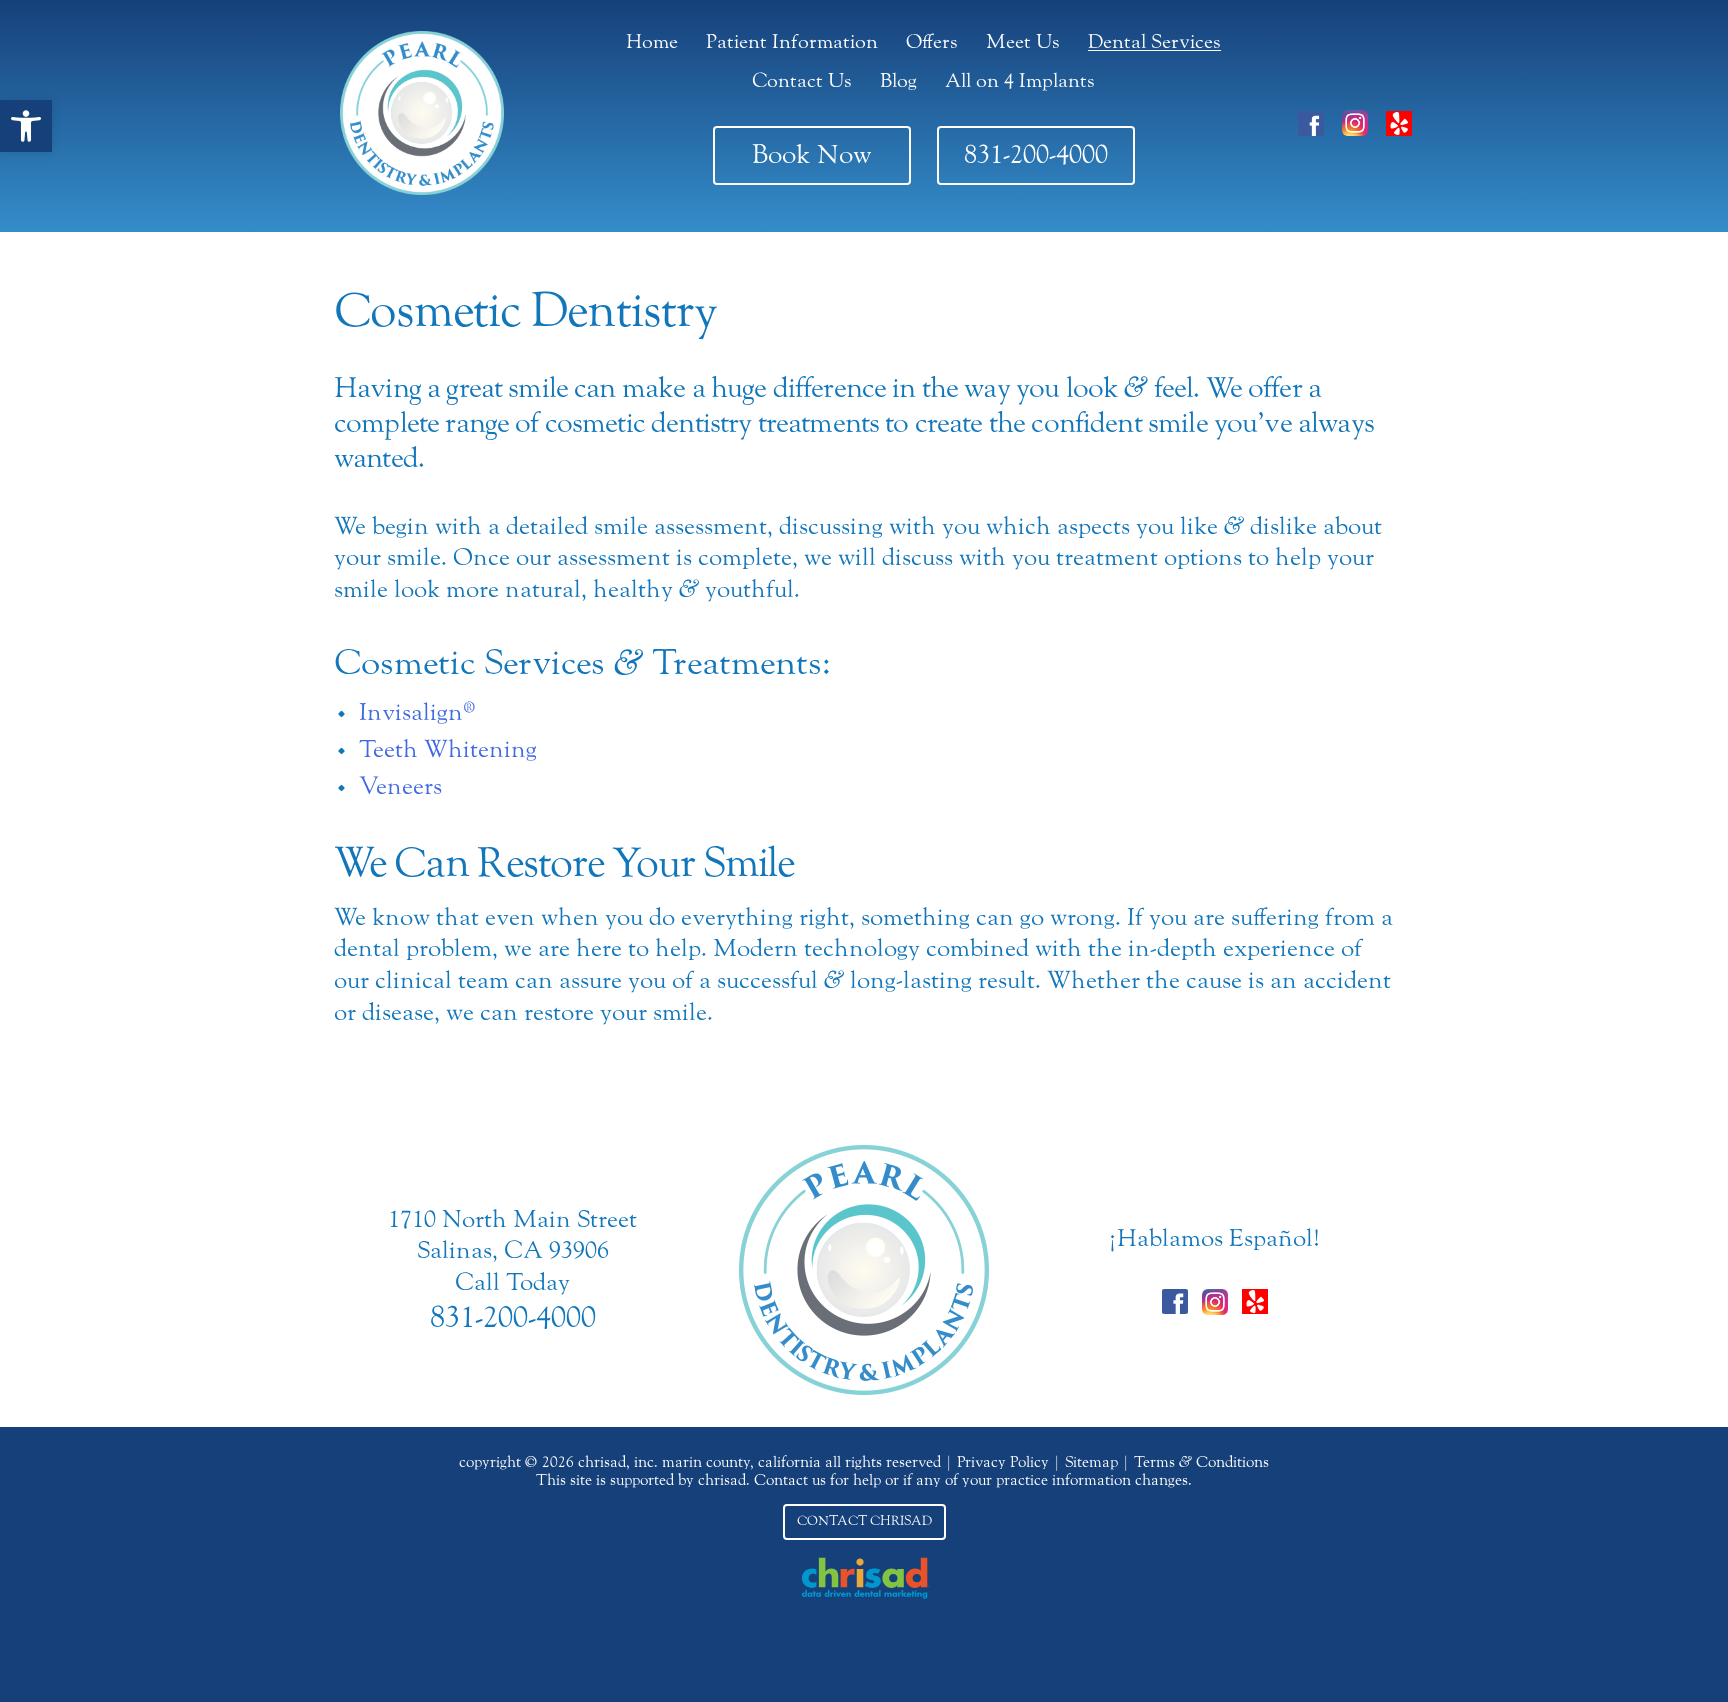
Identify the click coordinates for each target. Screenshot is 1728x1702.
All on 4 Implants (1020, 80)
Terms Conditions (1201, 1462)
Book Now (812, 154)
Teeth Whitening (448, 749)
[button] (26, 126)
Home (652, 41)
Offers (932, 41)
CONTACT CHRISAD (864, 1521)
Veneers (400, 786)
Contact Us (802, 80)
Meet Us (1023, 41)
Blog (898, 80)
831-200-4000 (1036, 154)
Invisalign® (417, 712)
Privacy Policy (1003, 1462)
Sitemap (1091, 1462)
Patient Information (792, 41)
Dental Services (1154, 41)
